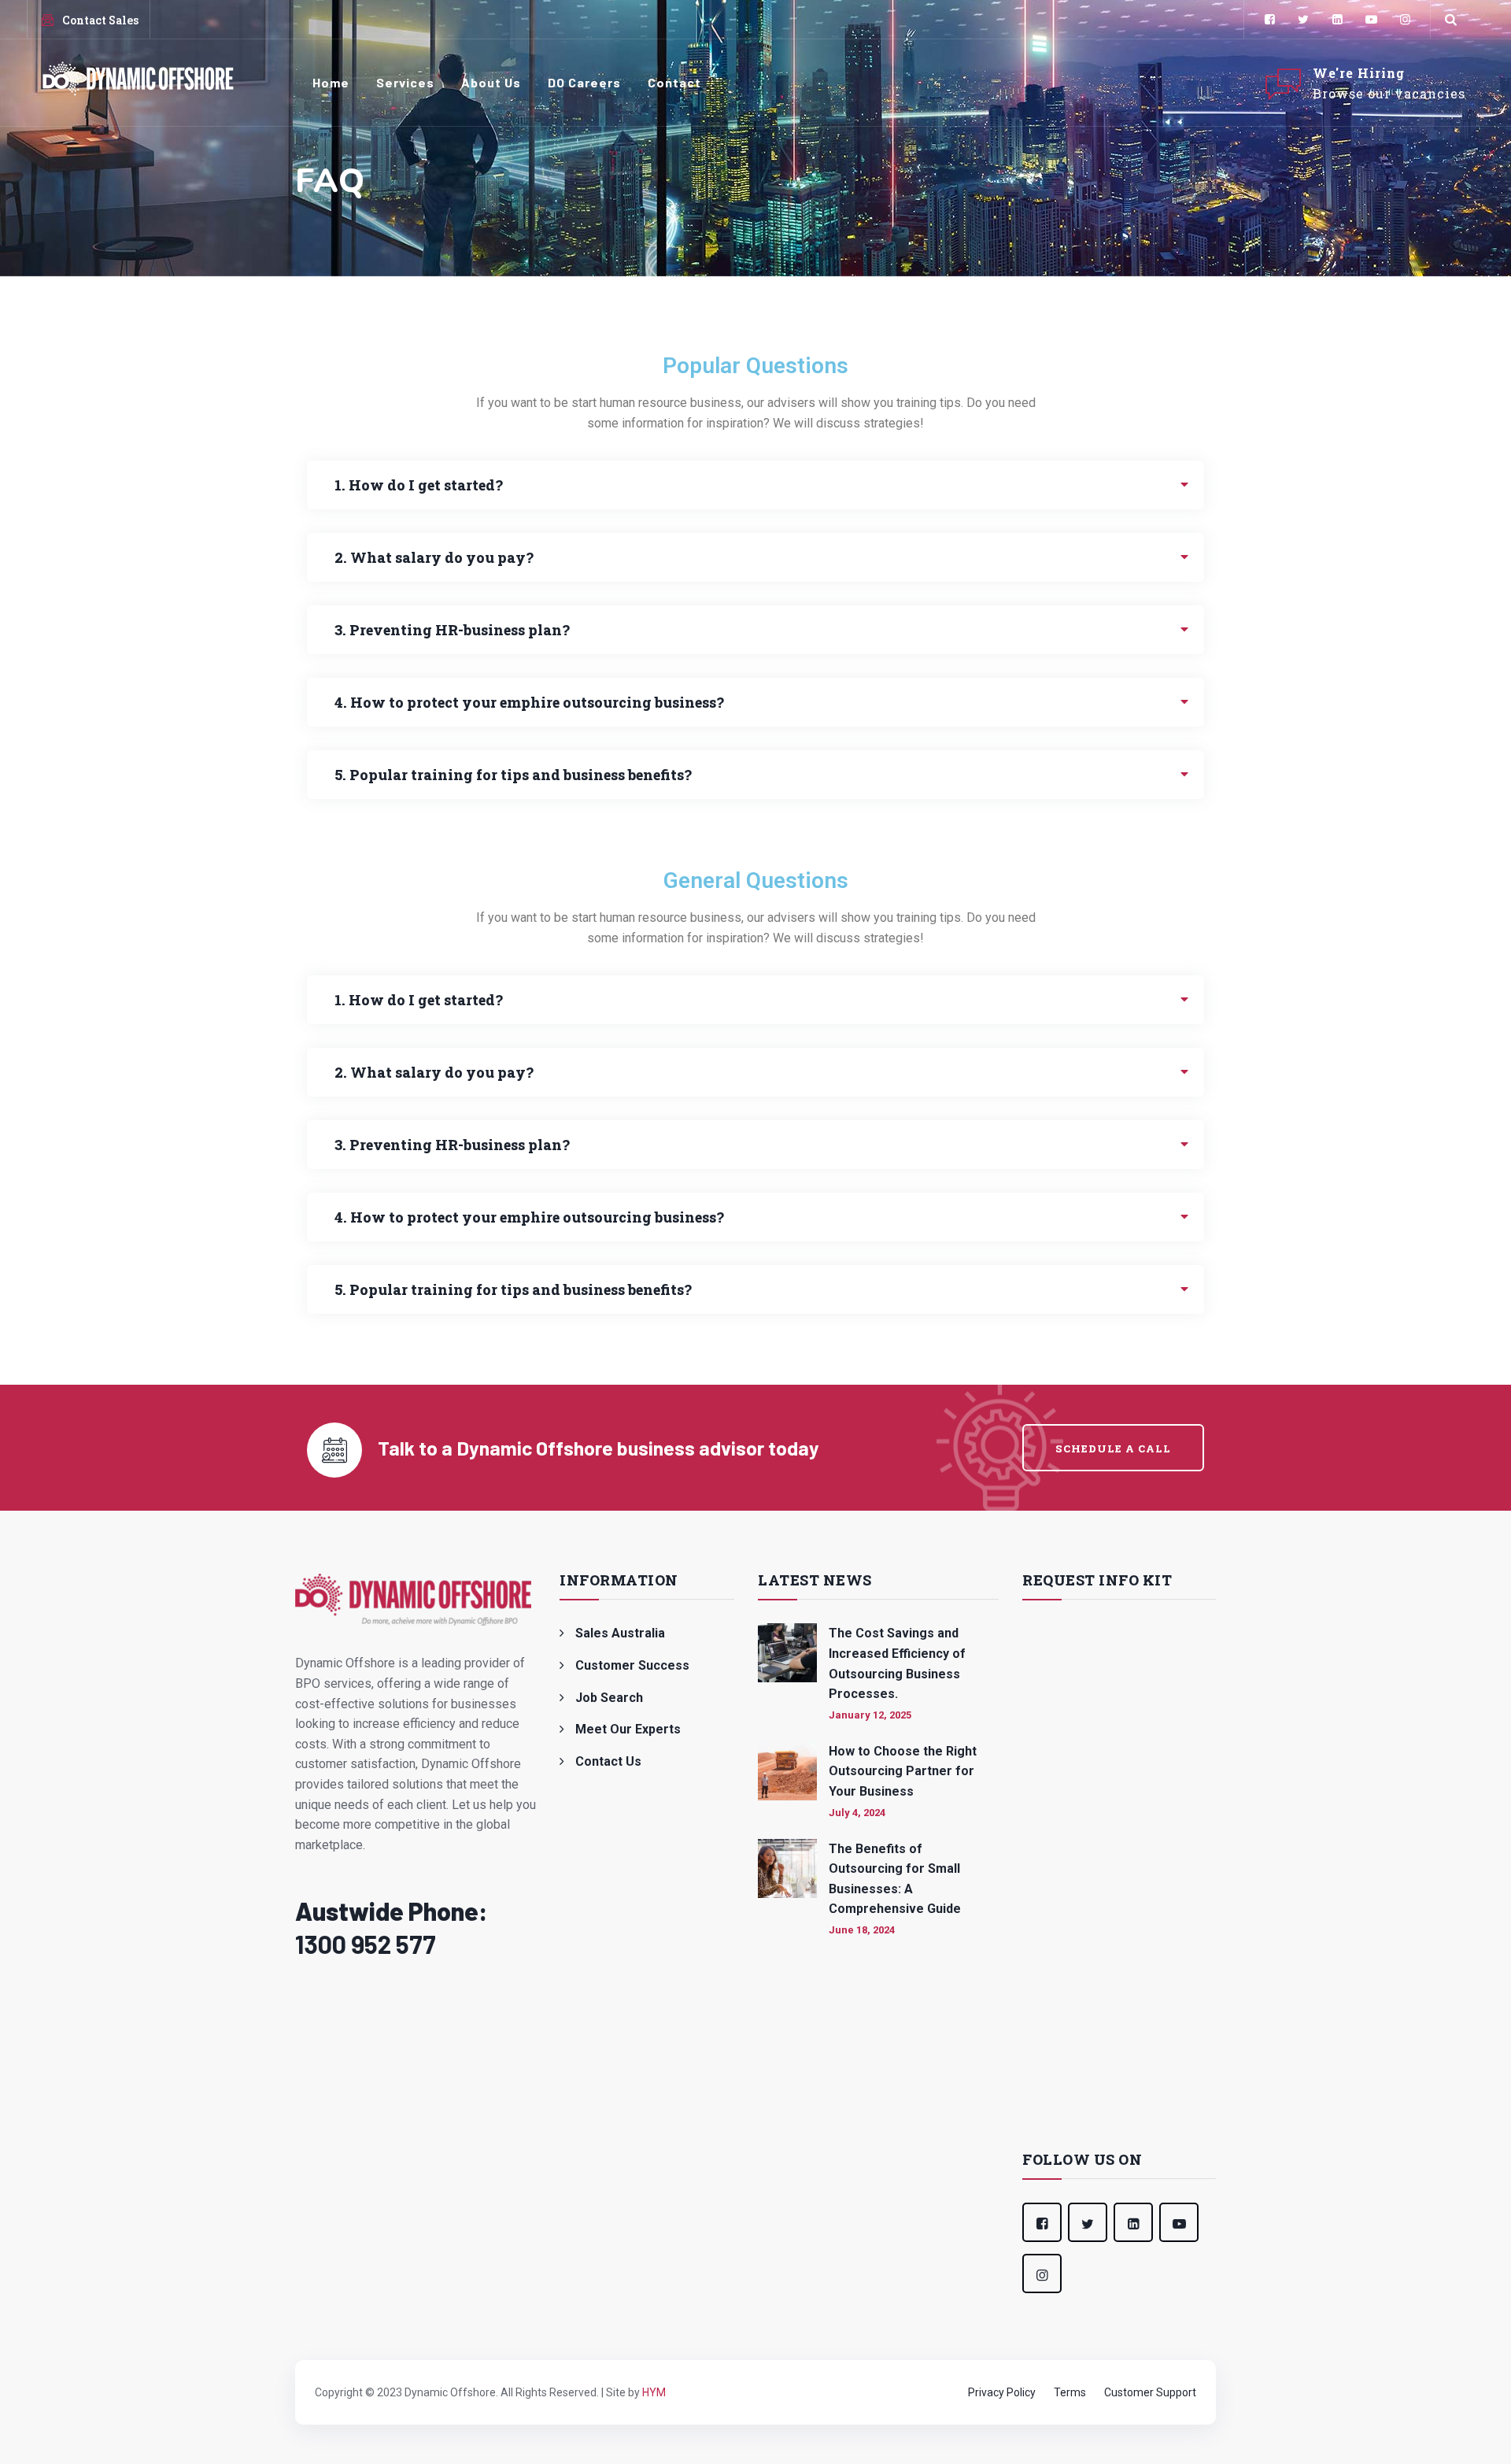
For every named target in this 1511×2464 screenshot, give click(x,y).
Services (405, 82)
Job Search (609, 1698)
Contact (674, 82)
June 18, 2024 (862, 1930)
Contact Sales (100, 20)
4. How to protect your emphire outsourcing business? (529, 702)
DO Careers (584, 82)
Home (331, 82)
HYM (654, 2392)
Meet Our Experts (628, 1729)
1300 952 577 (366, 1944)
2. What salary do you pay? (434, 557)
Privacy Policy (1002, 2392)
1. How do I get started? (419, 485)
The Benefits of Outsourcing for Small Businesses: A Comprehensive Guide (895, 1879)
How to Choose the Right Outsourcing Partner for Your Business (903, 1771)
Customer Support (1150, 2392)
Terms (1070, 2392)
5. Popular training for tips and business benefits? (513, 775)
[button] (755, 485)
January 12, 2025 (870, 1715)
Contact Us (608, 1761)
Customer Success (632, 1665)
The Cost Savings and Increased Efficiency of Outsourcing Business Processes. (897, 1663)
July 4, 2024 (857, 1813)
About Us (491, 82)
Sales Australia (620, 1633)
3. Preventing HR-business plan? (452, 630)
